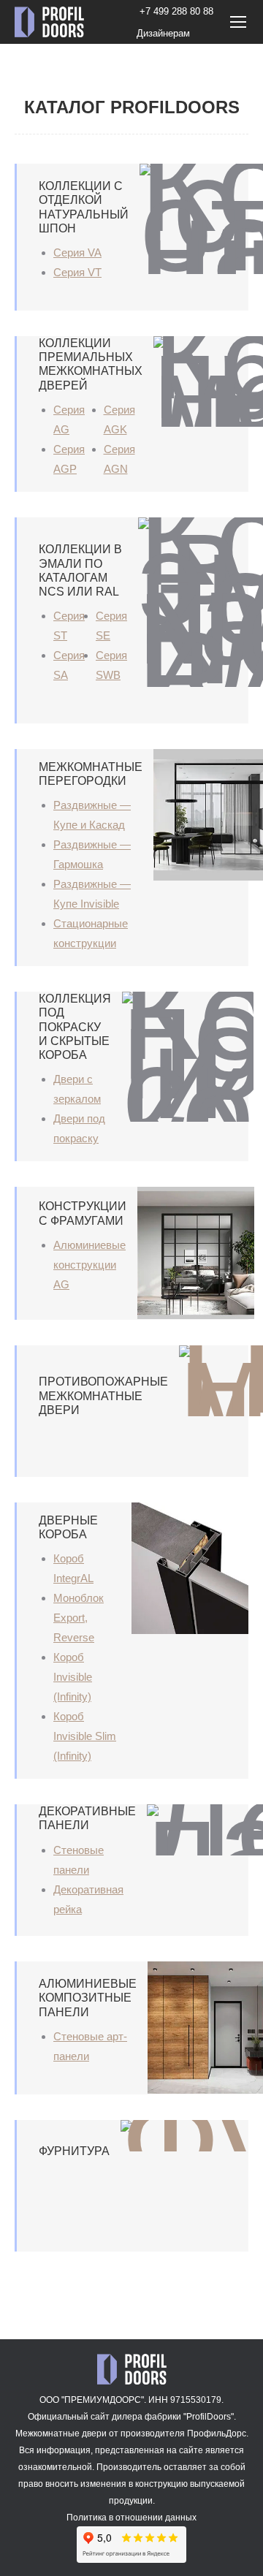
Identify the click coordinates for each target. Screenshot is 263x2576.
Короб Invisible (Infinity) (73, 1677)
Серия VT (77, 272)
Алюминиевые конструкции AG (89, 1265)
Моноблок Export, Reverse (79, 1618)
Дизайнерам (163, 33)
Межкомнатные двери (61, 2433)
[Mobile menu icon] (238, 22)
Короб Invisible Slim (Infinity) (85, 1736)
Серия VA (77, 252)
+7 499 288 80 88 (176, 11)
